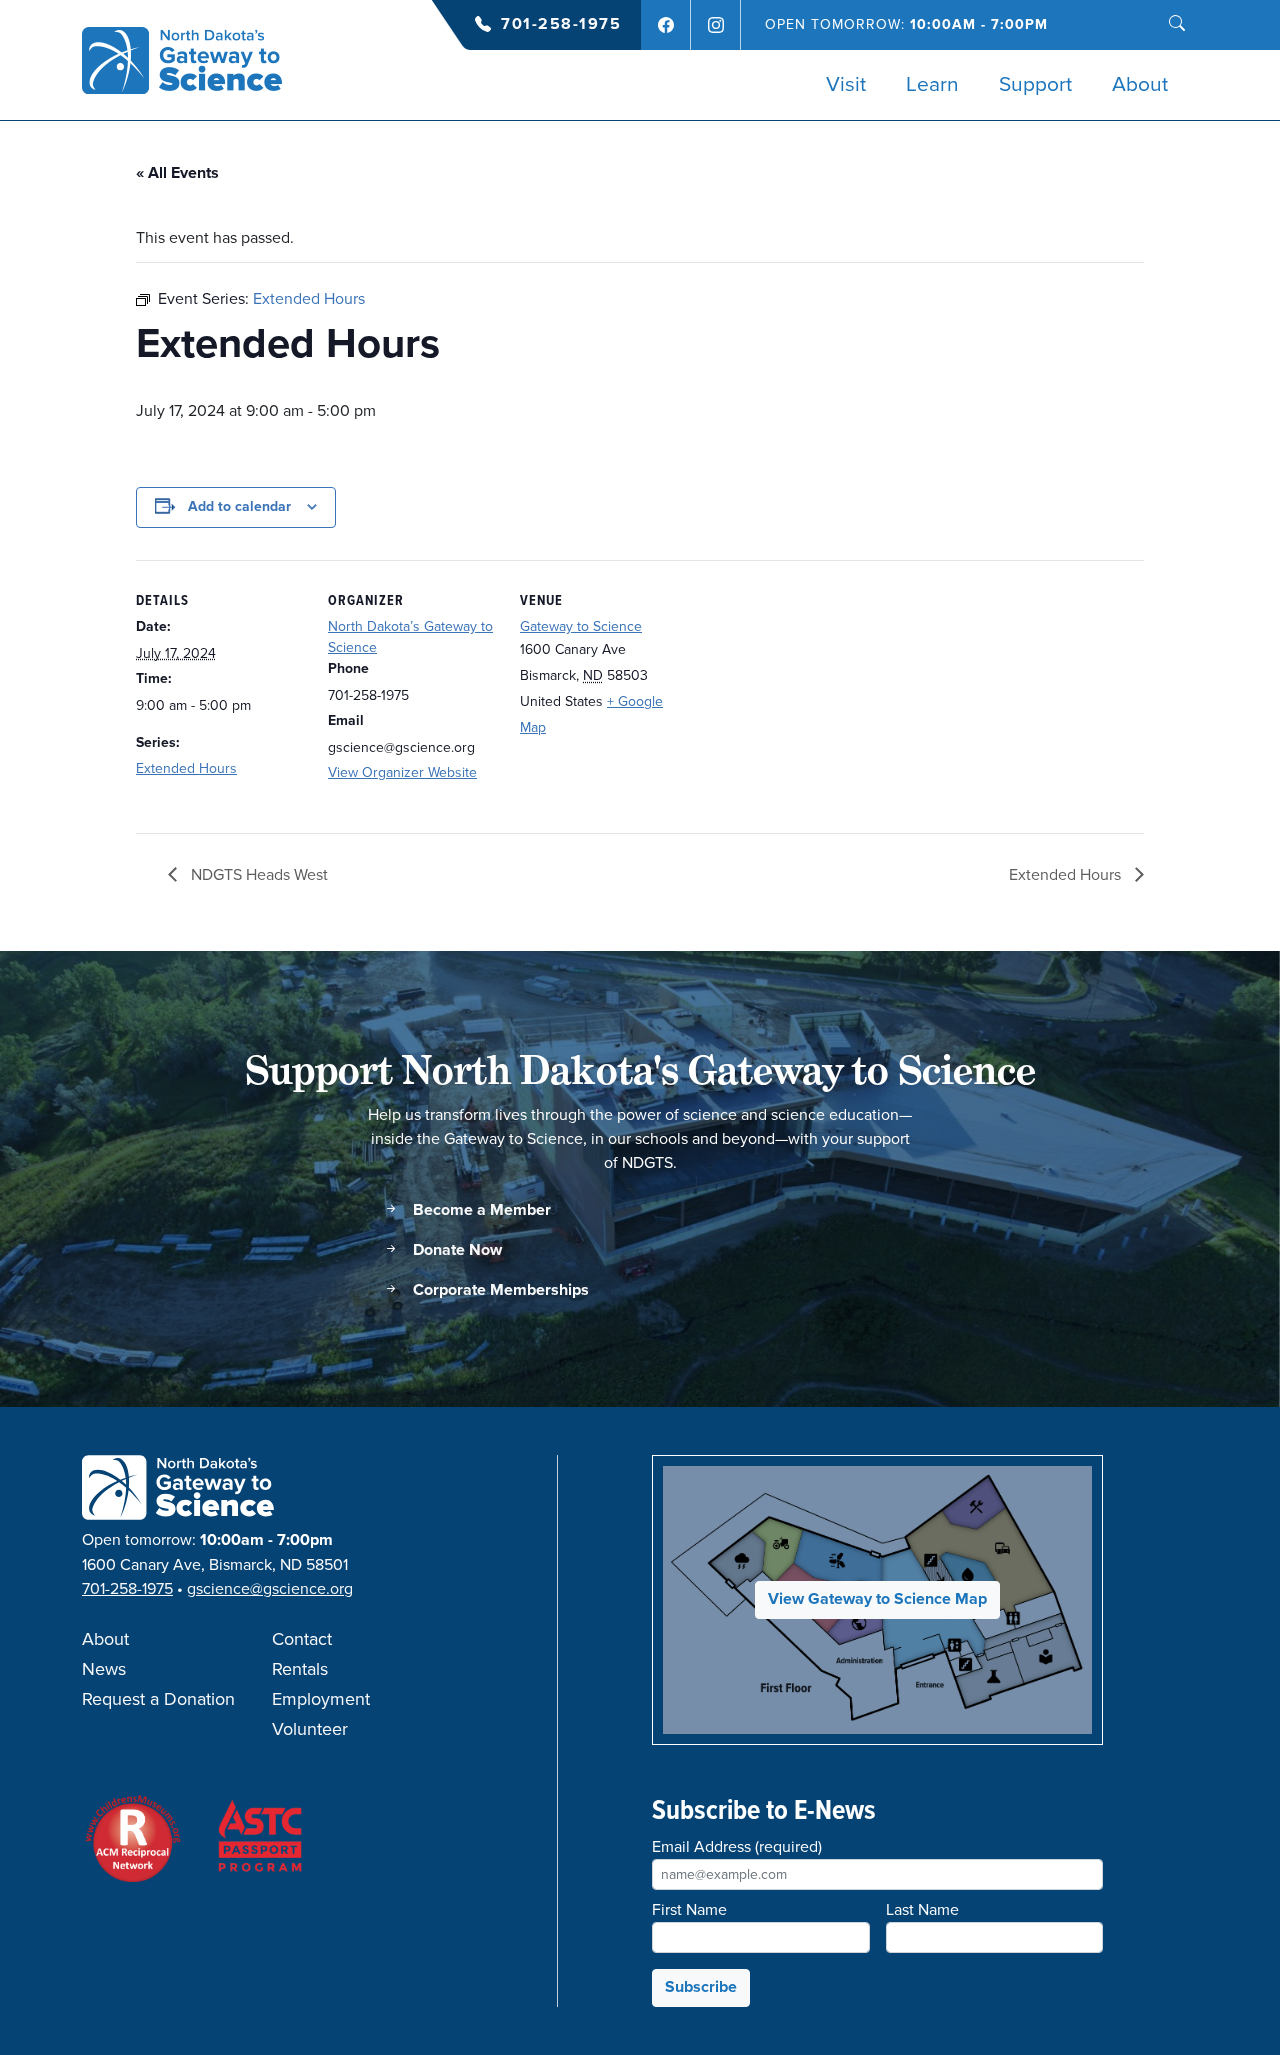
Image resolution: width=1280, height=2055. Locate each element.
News (104, 1670)
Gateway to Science (581, 626)
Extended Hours (186, 768)
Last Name (922, 1910)
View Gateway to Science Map (877, 1599)
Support (1035, 85)
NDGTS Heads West (257, 875)
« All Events (177, 173)
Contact (302, 1640)
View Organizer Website (402, 772)
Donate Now (455, 1250)
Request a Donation (158, 1700)
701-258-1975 (561, 24)
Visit (846, 85)
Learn (932, 85)
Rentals (300, 1670)
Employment (321, 1700)
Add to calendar (239, 507)
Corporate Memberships (499, 1290)
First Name (689, 1910)
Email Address (737, 1847)
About (1140, 85)
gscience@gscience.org (270, 1589)
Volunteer (310, 1730)
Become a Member (480, 1210)
